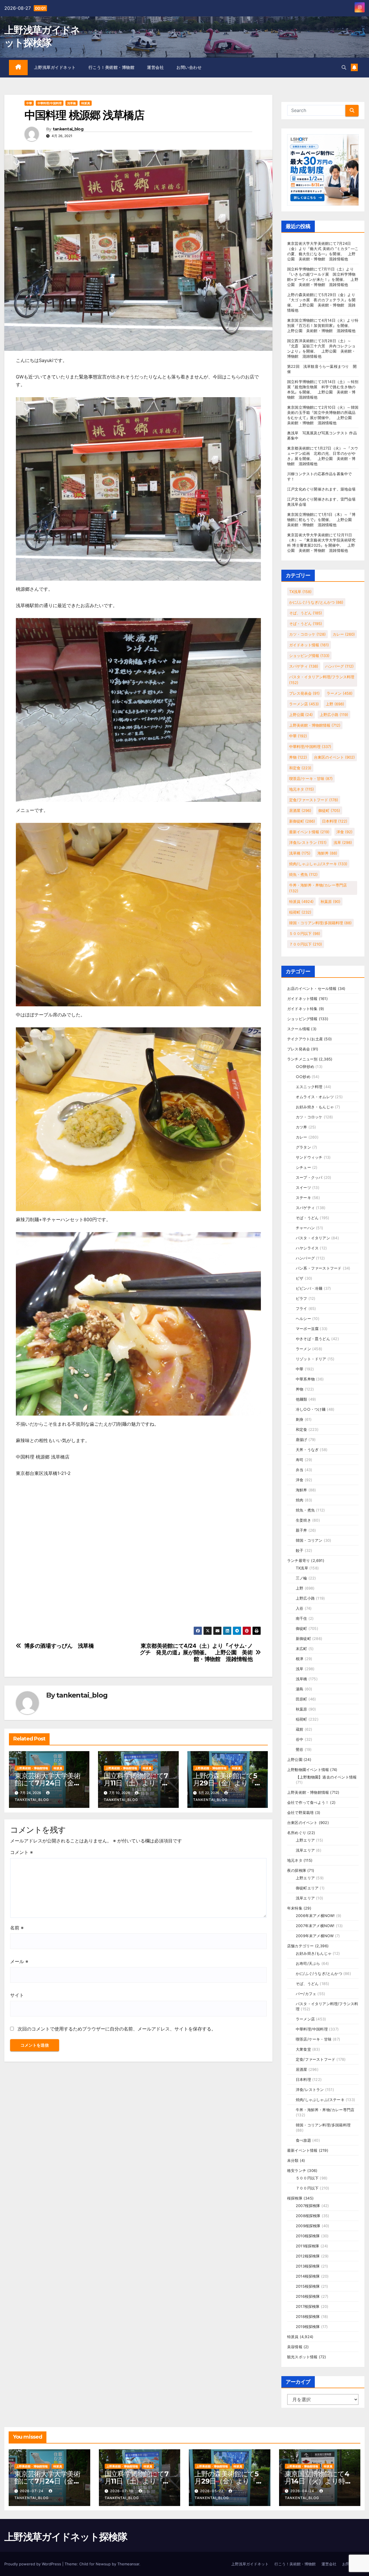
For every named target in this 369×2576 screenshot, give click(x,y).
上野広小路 (334, 715)
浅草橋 (71, 103)
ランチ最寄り (299, 1560)
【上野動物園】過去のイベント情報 (326, 1777)
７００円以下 (306, 944)
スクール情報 (299, 1029)
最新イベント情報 (309, 832)
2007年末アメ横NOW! (315, 1926)
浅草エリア (305, 1850)
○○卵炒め (305, 1067)
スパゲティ (304, 666)
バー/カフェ (306, 1994)
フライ (302, 1308)
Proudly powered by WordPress (33, 2564)
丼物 (298, 757)
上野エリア (305, 1840)
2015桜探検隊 (308, 2286)
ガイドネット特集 (302, 1009)
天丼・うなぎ (307, 1450)
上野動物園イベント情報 (308, 1770)
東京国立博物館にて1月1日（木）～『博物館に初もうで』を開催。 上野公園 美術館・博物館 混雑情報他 (321, 520)
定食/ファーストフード (314, 800)
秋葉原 (331, 901)
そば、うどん (306, 613)
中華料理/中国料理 (50, 103)
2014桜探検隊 (308, 2276)
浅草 (343, 842)
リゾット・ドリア (311, 1359)
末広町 (302, 1649)
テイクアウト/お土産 (305, 1039)
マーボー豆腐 (307, 1329)
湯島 (300, 1689)
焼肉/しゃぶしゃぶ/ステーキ (318, 864)
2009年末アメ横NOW (315, 1936)
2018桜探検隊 (308, 2316)
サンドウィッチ (309, 1157)
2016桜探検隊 (308, 2296)
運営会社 (155, 67)
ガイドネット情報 (309, 645)
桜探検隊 (295, 2198)
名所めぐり (297, 1833)
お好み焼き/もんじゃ (314, 1953)
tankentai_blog (68, 129)
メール (19, 1961)
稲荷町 (300, 912)
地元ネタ (302, 789)
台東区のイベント (334, 757)
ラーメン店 (304, 704)
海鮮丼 (327, 853)
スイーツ (303, 1187)
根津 (300, 1659)
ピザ (300, 1278)
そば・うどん (306, 624)
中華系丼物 (305, 1379)
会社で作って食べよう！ (308, 1802)
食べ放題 (303, 2140)
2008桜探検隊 (308, 2216)
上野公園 (301, 715)
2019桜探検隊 (308, 2327)
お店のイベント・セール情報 (312, 988)
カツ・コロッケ (307, 634)
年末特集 (295, 1908)
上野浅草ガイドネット (55, 67)
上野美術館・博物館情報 (32, 1768)
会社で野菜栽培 (300, 1812)
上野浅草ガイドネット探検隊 (66, 2537)
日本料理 (335, 821)
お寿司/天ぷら (308, 1963)
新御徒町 (302, 821)
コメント (21, 1852)
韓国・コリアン (309, 1540)
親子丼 (302, 1530)
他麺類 (302, 1399)
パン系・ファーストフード (319, 1268)
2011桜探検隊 (308, 2246)
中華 (29, 103)
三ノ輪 (302, 1578)
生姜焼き (303, 1520)
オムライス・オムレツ (315, 1097)
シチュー (303, 1167)
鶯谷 (300, 1749)
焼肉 (300, 1500)
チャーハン (305, 1228)
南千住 (302, 1618)
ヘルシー (303, 1319)
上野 (335, 704)
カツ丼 (302, 1127)
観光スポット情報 (302, 2357)
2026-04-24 (303, 2491)
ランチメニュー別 (302, 1059)
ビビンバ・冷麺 (309, 1288)
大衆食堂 (303, 2049)
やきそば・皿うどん (313, 1339)
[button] (344, 67)
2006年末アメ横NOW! (315, 1916)
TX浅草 (300, 592)
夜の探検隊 (297, 1870)
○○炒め (303, 1077)
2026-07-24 (32, 2491)
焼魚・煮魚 (303, 874)
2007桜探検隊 (308, 2206)
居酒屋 (300, 810)
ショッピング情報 (309, 656)
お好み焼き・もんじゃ (315, 1107)
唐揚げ (302, 1439)
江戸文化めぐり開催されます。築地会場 (321, 489)
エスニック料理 (309, 1087)
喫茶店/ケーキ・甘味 (311, 779)
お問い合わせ (189, 67)
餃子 (300, 1550)
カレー (344, 634)
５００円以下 (305, 933)
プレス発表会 (304, 693)
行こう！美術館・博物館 (112, 67)
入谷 (300, 1608)
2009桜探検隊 (308, 2226)
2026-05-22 (212, 2491)
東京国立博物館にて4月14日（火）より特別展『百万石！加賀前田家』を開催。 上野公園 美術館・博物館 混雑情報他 (323, 325)
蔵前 (300, 1729)
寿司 (300, 1460)
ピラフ (302, 1298)
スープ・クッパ (309, 1177)
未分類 (293, 2160)
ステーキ (303, 1198)
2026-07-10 (122, 2491)
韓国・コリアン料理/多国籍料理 (320, 923)
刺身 (300, 1419)
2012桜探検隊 (308, 2256)
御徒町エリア (307, 1888)
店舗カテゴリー (300, 1946)
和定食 (300, 768)
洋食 (344, 832)
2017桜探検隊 (308, 2306)
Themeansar (128, 2564)
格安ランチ (297, 2170)
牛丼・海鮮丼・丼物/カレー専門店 (318, 888)
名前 (17, 1928)
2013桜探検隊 (308, 2266)
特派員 (86, 103)
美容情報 (295, 2347)
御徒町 (329, 810)
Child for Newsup (95, 2564)
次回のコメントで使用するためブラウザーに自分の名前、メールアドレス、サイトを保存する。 (117, 2029)
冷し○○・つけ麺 (311, 1409)
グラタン (303, 1147)
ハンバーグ (339, 666)
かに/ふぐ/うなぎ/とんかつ (316, 602)
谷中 (300, 1739)
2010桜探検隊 (308, 2236)
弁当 (300, 1470)
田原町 (302, 1699)
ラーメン (340, 693)
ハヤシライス (307, 1248)
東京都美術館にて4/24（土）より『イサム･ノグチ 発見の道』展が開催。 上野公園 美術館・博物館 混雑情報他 (196, 1652)
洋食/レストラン (308, 842)
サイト (17, 1995)
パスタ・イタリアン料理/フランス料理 (322, 680)
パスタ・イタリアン (313, 1238)
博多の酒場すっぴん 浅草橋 (59, 1646)
